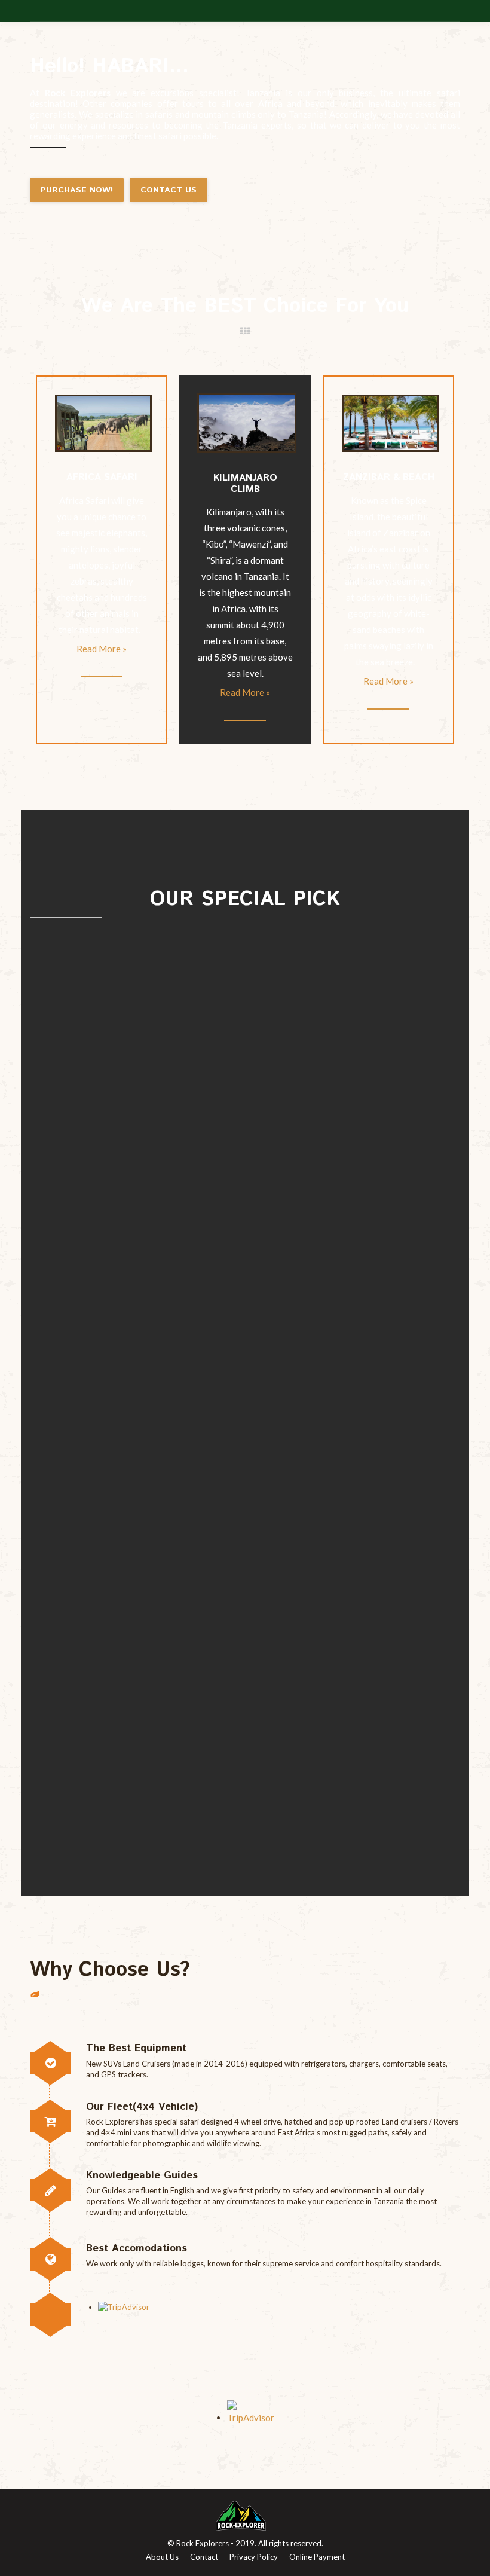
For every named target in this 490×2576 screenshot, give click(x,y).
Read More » (102, 649)
